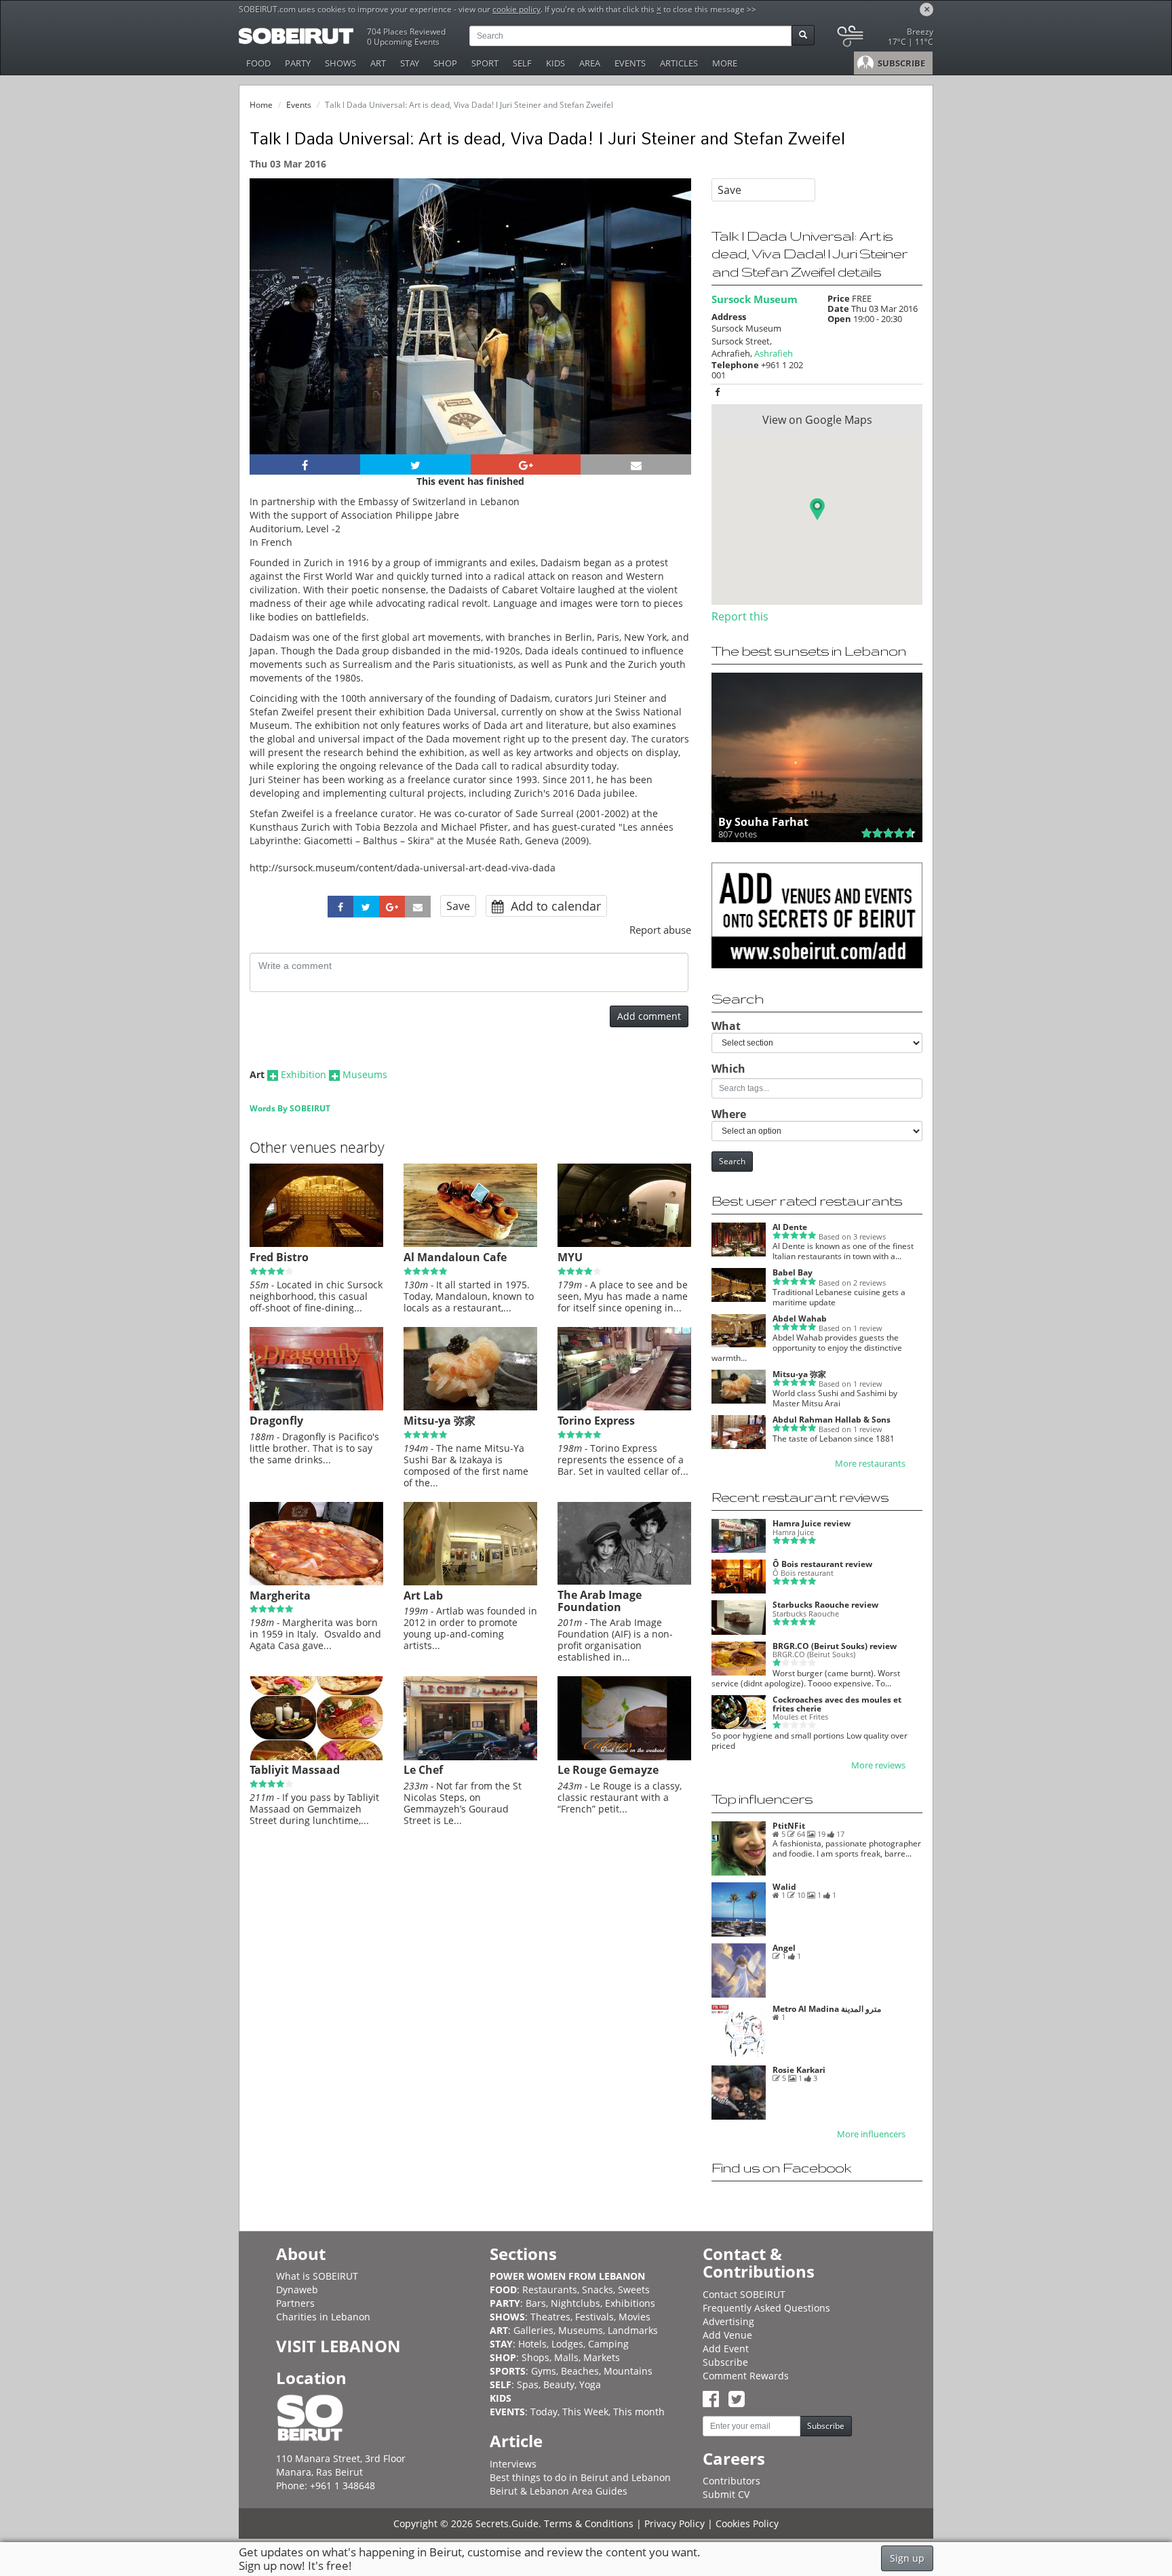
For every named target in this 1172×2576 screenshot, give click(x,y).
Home (261, 105)
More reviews (878, 1765)
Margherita (280, 1596)
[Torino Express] (624, 1407)
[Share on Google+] (526, 464)
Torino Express (596, 1421)
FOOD (258, 63)
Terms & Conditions (589, 2523)
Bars (536, 2303)
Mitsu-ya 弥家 (439, 1421)
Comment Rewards (746, 2376)
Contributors (731, 2481)
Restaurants (550, 2290)
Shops (535, 2357)
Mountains (628, 2371)
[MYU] (624, 1244)
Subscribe (725, 2362)
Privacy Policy (675, 2523)
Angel (784, 1948)
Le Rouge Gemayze (608, 1770)
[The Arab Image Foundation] (624, 1581)
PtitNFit (789, 1826)
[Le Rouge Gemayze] (624, 1757)
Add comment (649, 1016)
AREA (590, 63)
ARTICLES (679, 63)
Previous (272, 335)
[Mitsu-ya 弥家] (470, 1407)
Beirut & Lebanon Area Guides (559, 2491)
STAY (410, 63)
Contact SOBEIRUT (744, 2294)
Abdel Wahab (800, 1319)
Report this (740, 616)
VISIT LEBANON (338, 2346)
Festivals (594, 2317)
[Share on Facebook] (305, 464)
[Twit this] (415, 464)
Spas (528, 2384)
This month (639, 2412)
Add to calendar (554, 906)
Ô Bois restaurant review (822, 1564)
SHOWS (340, 63)
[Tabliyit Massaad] (316, 1757)
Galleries (533, 2330)
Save (458, 906)
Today (544, 2412)
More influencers (871, 2134)
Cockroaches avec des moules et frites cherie (837, 1704)
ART (378, 63)
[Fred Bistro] (316, 1244)
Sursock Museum (755, 299)
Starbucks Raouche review (825, 1605)
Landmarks (633, 2330)
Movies (634, 2317)
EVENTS (630, 63)
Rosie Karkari (799, 2070)
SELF (522, 63)
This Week (585, 2412)
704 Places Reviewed (406, 32)
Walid (784, 1887)
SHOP (445, 63)
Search (732, 1161)
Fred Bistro (279, 1257)
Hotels (532, 2344)
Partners (295, 2303)
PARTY (298, 63)
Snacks (598, 2290)
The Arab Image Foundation (600, 1601)
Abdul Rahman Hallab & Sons (832, 1420)
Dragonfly (276, 1421)
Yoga (590, 2384)
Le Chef (423, 1770)
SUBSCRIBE (900, 63)
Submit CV (726, 2494)
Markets (602, 2357)
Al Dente (790, 1227)
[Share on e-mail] (636, 464)
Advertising (728, 2321)
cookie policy (516, 9)
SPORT (485, 63)
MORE (725, 63)
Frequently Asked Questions (766, 2308)
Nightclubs (575, 2303)
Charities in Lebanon (323, 2317)
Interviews (513, 2464)
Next (672, 335)
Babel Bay (793, 1272)
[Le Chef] (470, 1757)
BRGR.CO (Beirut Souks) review (835, 1646)
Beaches (580, 2371)
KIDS (555, 63)
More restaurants (870, 1464)
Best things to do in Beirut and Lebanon (580, 2477)
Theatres (550, 2317)
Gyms (544, 2371)
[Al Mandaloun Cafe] (470, 1244)
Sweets (634, 2290)
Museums (365, 1074)
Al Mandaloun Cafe (455, 1257)
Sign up (907, 2558)
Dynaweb (297, 2290)
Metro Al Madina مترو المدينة (827, 2009)
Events (299, 105)
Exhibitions (630, 2303)
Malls (566, 2357)
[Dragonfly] (316, 1407)
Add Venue (727, 2335)
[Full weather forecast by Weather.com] (884, 39)
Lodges (567, 2344)
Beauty (559, 2384)
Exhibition (304, 1074)
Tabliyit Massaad (295, 1770)
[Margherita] (316, 1582)
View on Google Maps (817, 420)
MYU (570, 1257)
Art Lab (423, 1596)
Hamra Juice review (812, 1523)
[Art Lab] (470, 1582)
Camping (608, 2344)
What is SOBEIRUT (317, 2276)
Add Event (726, 2349)
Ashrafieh (774, 353)
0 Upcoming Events (403, 42)
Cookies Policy (747, 2523)
